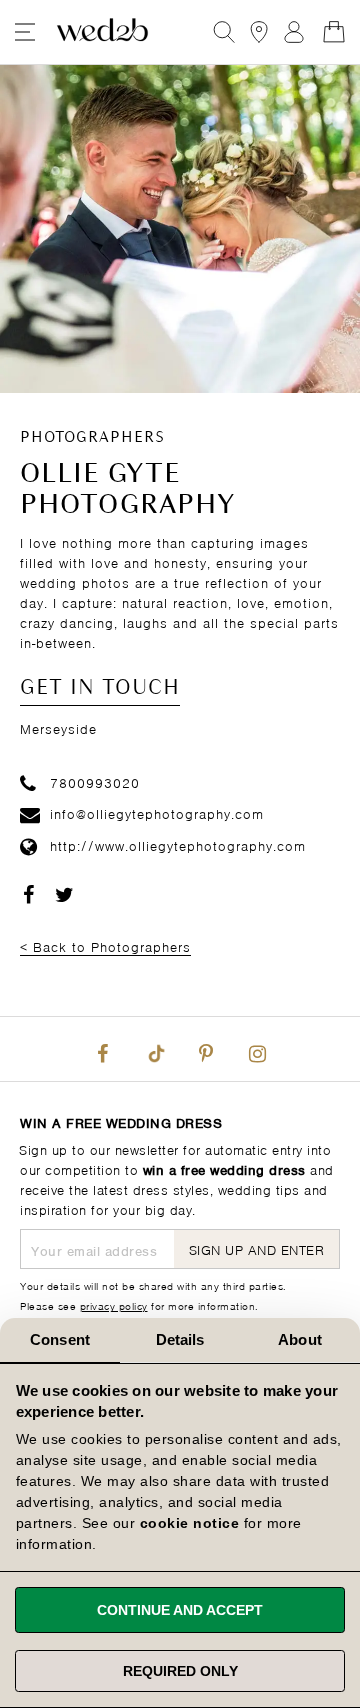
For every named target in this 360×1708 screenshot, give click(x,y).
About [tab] (300, 1339)
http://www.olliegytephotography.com (178, 844)
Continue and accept (180, 1610)
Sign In (294, 32)
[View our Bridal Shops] (259, 32)
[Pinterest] (206, 1049)
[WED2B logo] (102, 32)
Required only (180, 1671)
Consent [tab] (60, 1339)
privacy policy (114, 1305)
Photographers (92, 438)
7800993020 (95, 781)
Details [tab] (180, 1339)
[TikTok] (154, 1049)
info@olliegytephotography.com (157, 812)
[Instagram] (257, 1049)
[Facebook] (103, 1049)
